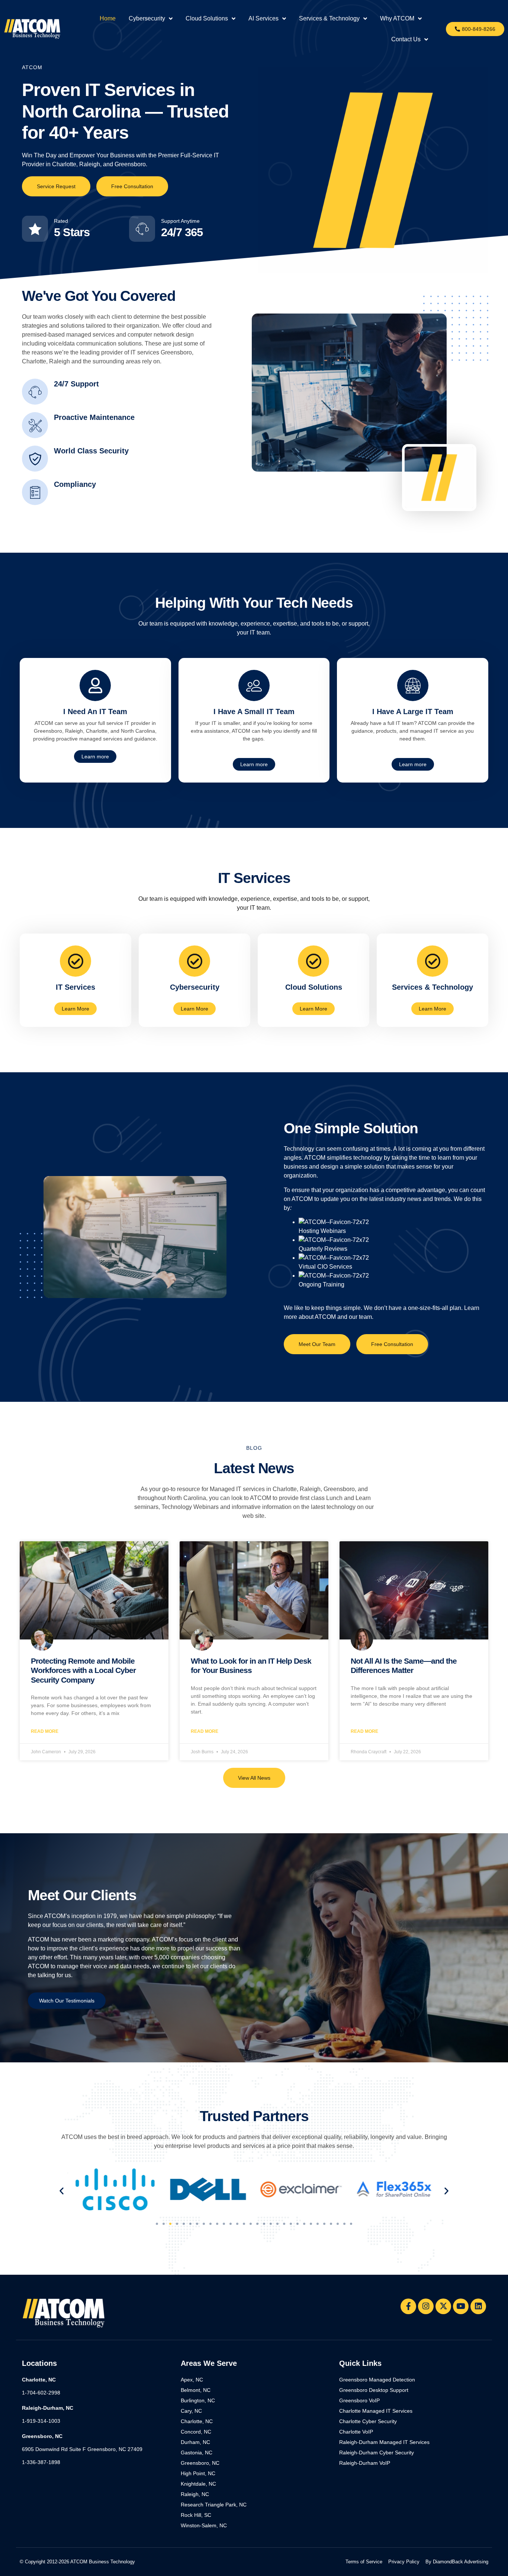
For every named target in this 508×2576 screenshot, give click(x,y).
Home (108, 18)
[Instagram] (426, 2306)
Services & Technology (329, 18)
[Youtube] (461, 2306)
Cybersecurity (147, 18)
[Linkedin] (478, 2306)
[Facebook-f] (408, 2306)
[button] (62, 2190)
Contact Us (406, 39)
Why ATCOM (397, 18)
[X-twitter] (443, 2306)
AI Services (263, 18)
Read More (45, 1731)
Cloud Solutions (207, 18)
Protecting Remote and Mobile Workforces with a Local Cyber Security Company (83, 1670)
